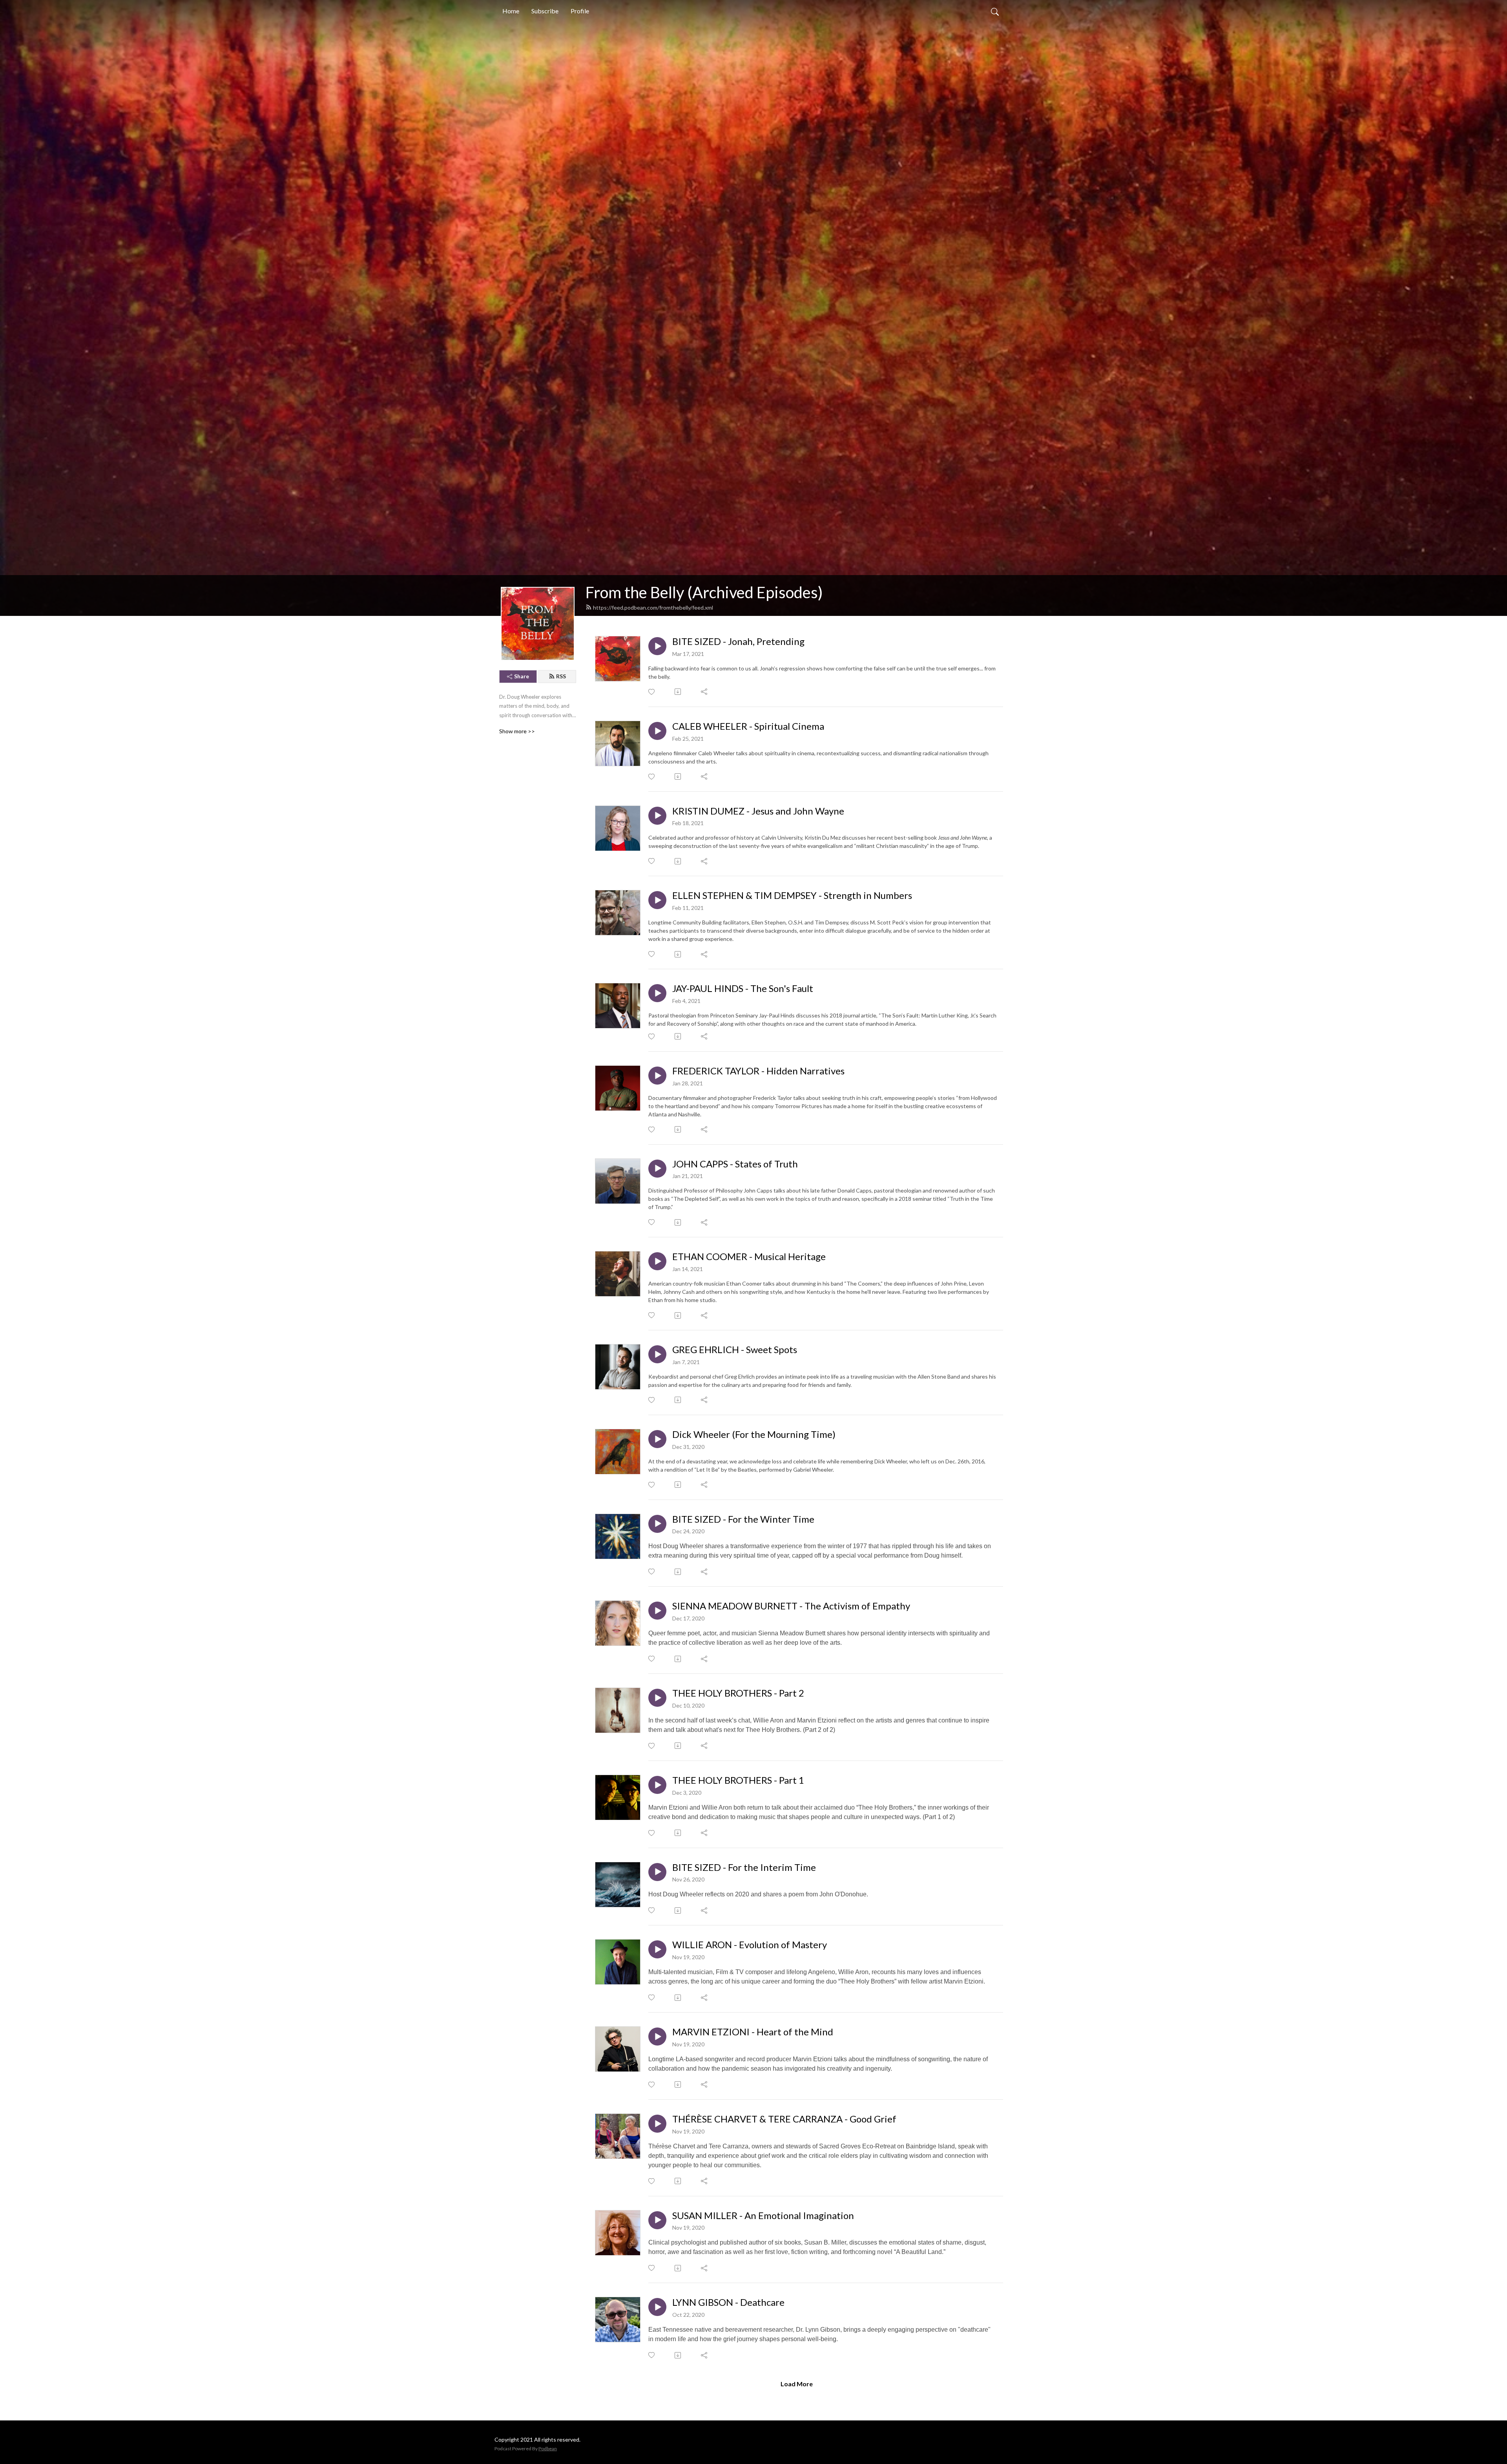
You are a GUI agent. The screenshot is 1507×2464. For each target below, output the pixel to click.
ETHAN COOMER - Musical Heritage (749, 1257)
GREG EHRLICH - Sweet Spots (735, 1350)
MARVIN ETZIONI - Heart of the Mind (753, 2032)
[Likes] (652, 692)
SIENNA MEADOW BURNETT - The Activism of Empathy (791, 1606)
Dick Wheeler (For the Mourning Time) (754, 1434)
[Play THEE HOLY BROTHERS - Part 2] (657, 1698)
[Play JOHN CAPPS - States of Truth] (657, 1169)
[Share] (705, 692)
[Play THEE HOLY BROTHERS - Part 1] (657, 1785)
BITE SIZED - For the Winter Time (743, 1519)
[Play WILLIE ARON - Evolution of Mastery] (657, 1949)
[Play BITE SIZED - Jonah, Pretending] (657, 646)
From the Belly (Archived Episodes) (704, 592)
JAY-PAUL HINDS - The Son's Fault (743, 988)
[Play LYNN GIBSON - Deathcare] (657, 2307)
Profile (580, 11)
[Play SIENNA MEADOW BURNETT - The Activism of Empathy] (657, 1611)
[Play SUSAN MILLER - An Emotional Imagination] (657, 2220)
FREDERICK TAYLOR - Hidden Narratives (758, 1071)
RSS (561, 676)
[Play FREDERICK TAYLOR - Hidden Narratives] (657, 1076)
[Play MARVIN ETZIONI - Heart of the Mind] (657, 2037)
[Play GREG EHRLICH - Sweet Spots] (657, 1354)
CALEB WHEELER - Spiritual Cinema (748, 726)
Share (522, 676)
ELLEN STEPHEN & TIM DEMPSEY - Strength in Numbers (792, 895)
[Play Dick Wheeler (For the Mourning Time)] (657, 1439)
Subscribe (545, 11)
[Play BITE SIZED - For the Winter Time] (657, 1524)
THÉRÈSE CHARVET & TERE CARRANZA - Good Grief (784, 2119)
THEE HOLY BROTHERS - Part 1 (738, 1780)
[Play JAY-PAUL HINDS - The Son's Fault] (657, 993)
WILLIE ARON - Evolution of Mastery (750, 1945)
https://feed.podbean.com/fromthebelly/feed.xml (653, 607)
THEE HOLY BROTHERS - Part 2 (738, 1693)
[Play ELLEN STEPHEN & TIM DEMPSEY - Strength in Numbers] (657, 900)
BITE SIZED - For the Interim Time (744, 1867)
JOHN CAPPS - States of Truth (735, 1164)
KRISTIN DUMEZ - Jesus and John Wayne (758, 811)
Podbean (548, 2448)
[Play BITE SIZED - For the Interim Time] (657, 1872)
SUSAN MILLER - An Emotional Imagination (763, 2216)
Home (511, 11)
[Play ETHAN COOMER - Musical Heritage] (657, 1261)
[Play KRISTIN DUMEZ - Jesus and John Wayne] (657, 816)
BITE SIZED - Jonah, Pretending (738, 641)
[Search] (995, 11)
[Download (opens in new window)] (678, 692)
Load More (797, 2384)
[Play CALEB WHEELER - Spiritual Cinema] (657, 731)
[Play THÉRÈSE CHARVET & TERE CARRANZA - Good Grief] (657, 2124)
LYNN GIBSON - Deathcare (728, 2302)
